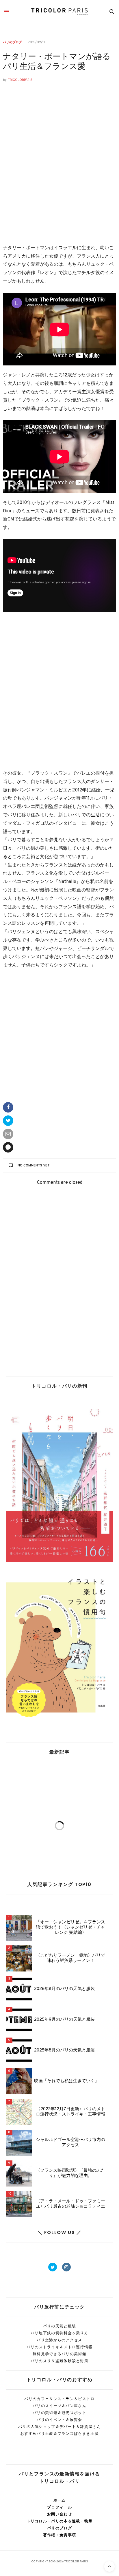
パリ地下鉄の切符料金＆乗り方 (59, 2333)
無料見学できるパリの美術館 (59, 2354)
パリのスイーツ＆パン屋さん (59, 2406)
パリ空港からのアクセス (59, 2340)
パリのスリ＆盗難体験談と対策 (59, 2361)
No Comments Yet (34, 1166)
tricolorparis (20, 80)
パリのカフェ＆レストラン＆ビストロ (59, 2399)
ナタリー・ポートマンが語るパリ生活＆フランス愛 (57, 62)
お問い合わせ (59, 2514)
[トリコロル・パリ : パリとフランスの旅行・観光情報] (59, 12)
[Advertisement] (59, 168)
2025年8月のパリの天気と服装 (64, 2051)
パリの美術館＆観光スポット (59, 2413)
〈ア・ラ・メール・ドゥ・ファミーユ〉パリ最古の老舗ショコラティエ (70, 2204)
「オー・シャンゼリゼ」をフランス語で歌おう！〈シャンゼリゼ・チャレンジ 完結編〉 (70, 1928)
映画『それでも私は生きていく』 (67, 2081)
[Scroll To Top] (109, 2566)
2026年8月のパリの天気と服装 (64, 1989)
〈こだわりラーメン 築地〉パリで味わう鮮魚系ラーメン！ (70, 1958)
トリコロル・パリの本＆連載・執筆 (60, 2521)
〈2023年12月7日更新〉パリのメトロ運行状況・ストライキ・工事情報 (70, 2112)
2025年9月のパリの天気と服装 (64, 2020)
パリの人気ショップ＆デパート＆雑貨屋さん (59, 2427)
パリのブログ (12, 42)
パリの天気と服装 (59, 2326)
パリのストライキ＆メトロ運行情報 (60, 2347)
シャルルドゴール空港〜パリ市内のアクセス (70, 2143)
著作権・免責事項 (59, 2535)
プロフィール (59, 2507)
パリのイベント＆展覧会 (59, 2420)
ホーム (60, 2500)
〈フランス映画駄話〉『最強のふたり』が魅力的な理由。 (70, 2173)
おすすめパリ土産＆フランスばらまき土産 (59, 2434)
